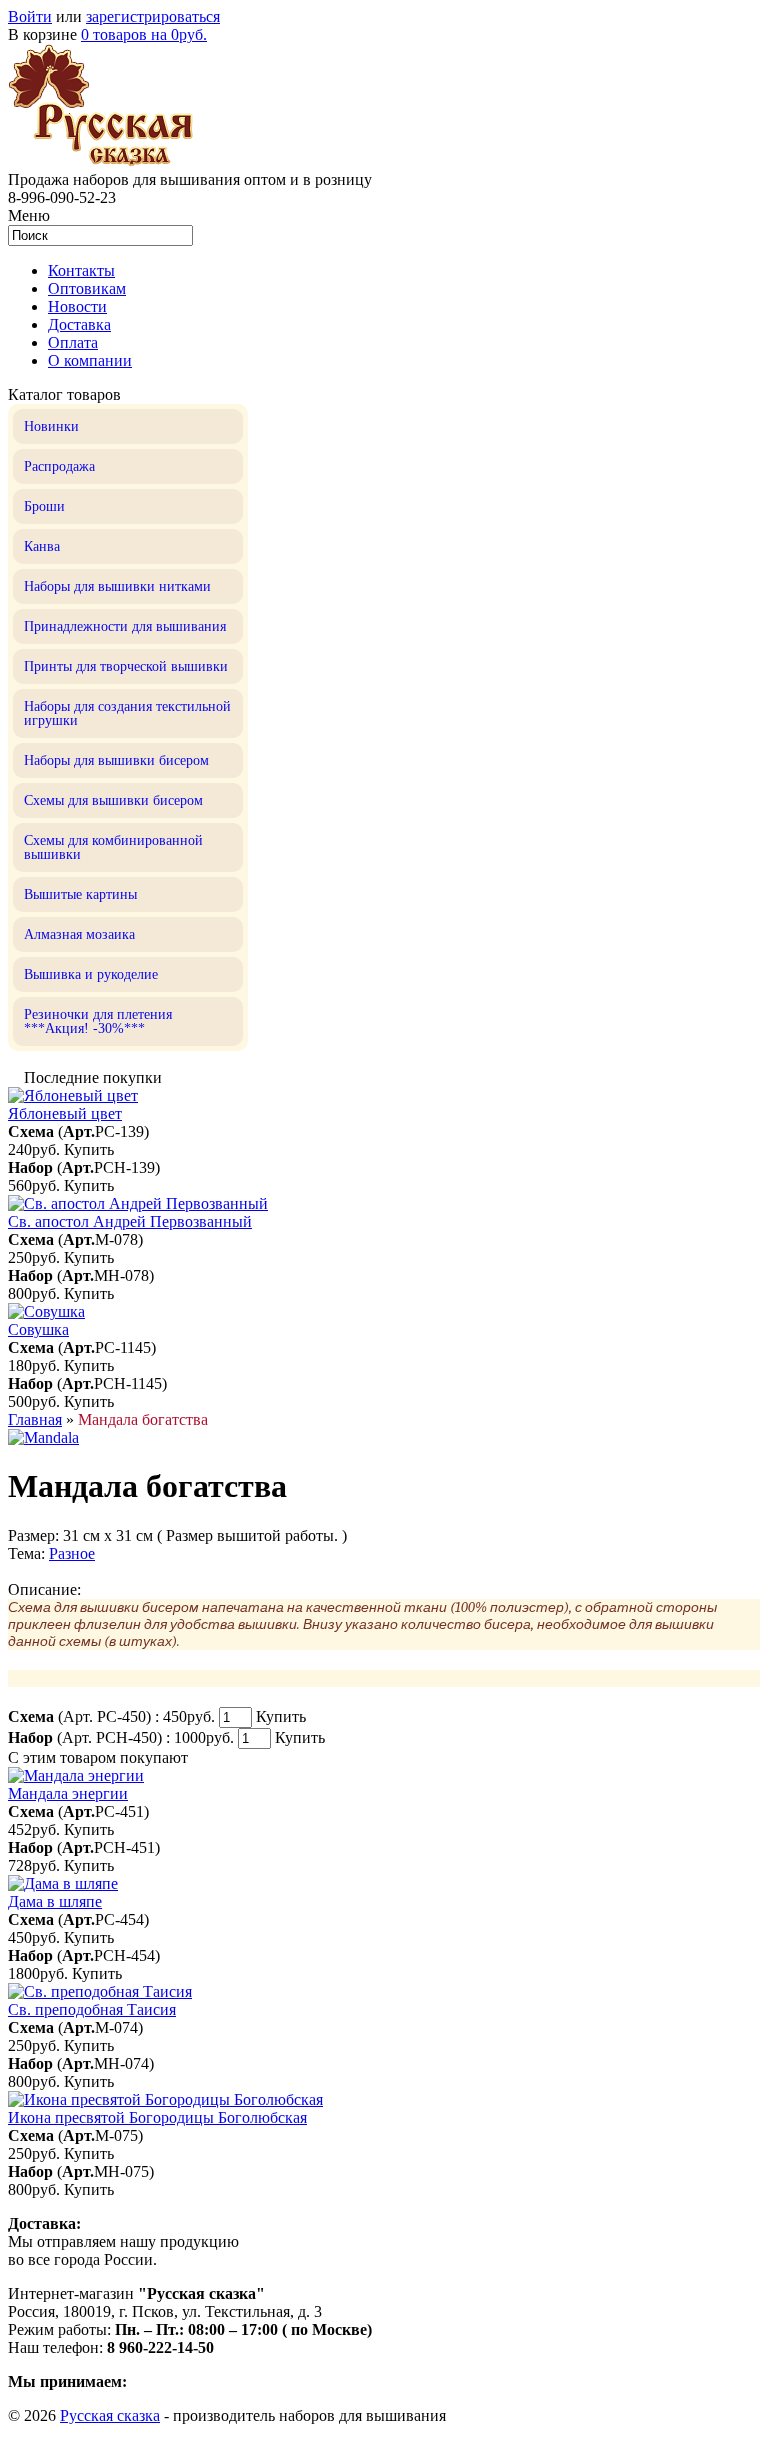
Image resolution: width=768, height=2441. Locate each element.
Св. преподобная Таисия (92, 2009)
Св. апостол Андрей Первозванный (130, 1221)
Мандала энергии (68, 1793)
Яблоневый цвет (65, 1113)
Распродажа (59, 466)
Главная (35, 1419)
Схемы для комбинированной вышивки (113, 847)
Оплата (73, 342)
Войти (30, 16)
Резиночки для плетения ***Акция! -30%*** (98, 1021)
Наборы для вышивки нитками (117, 586)
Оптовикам (87, 288)
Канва (42, 546)
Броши (44, 506)
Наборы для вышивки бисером (116, 760)
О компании (90, 360)
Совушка (38, 1329)
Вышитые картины (80, 894)
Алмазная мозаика (79, 934)
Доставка (79, 324)
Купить (89, 1149)
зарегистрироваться (153, 16)
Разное (72, 1553)
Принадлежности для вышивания (125, 626)
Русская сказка (110, 2415)
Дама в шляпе (55, 1901)
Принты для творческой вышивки (126, 666)
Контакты (81, 270)
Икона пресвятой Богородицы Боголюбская (157, 2117)
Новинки (51, 426)
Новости (77, 306)
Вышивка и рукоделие (91, 974)
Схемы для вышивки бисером (113, 800)
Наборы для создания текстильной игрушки (127, 713)
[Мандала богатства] (43, 1437)
